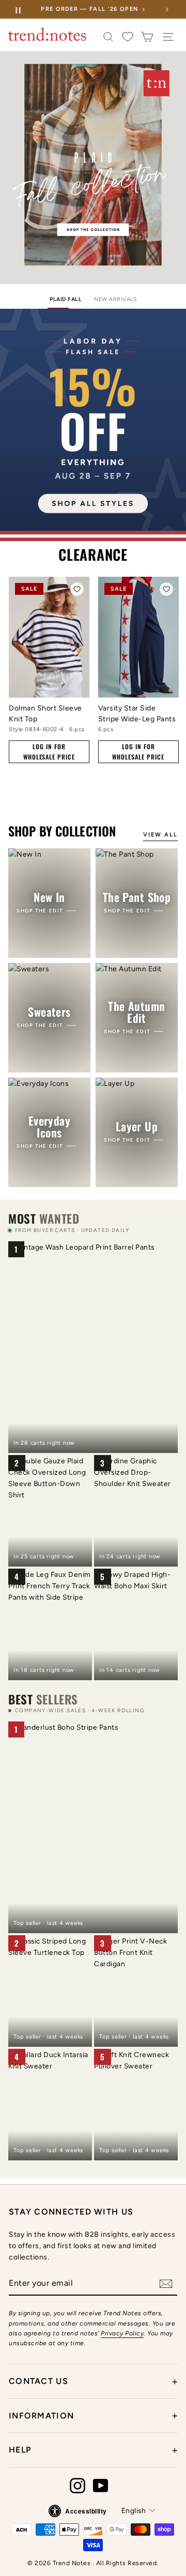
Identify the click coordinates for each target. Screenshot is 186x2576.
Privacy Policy (122, 2333)
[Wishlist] (128, 37)
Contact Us (93, 2381)
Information (93, 2415)
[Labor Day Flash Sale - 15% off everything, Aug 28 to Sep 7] (93, 425)
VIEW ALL (160, 835)
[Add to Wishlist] (77, 589)
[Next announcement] (167, 9)
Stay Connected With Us (71, 2212)
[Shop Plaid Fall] (93, 168)
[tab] (66, 301)
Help (93, 2450)
